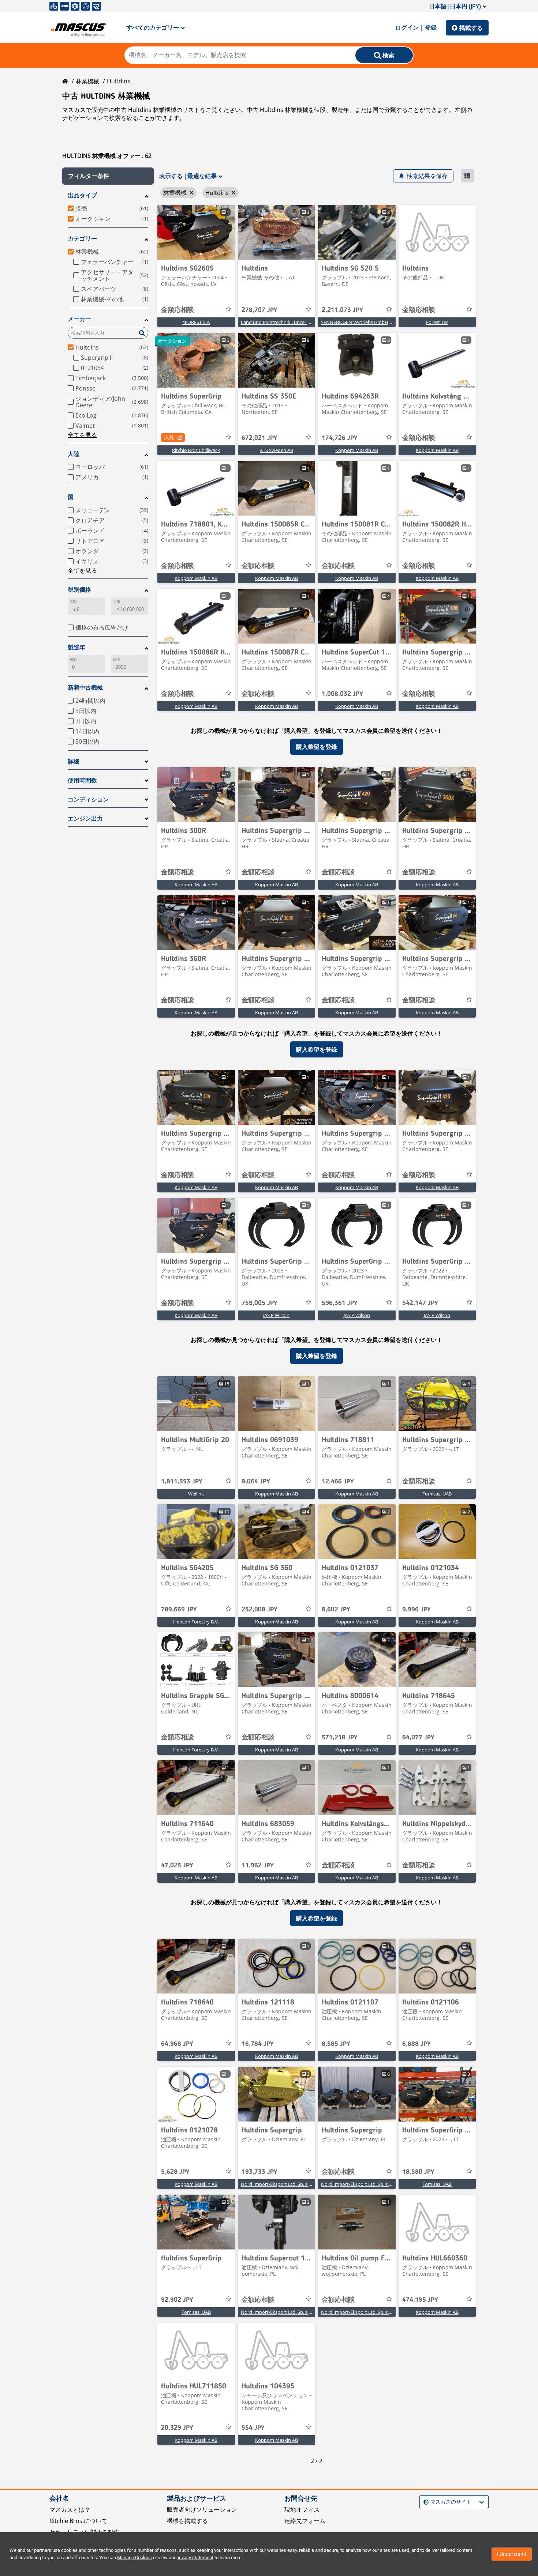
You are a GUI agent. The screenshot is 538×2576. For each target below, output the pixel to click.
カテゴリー (82, 239)
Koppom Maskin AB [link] (357, 450)
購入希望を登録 (317, 747)
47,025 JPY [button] (177, 1866)
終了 (117, 659)
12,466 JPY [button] (338, 1482)
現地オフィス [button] (302, 2509)
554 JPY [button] (253, 2428)
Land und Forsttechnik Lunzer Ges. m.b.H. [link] (286, 322)
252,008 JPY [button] (259, 1610)
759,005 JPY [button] (259, 1303)
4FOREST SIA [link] (196, 322)
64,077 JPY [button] (418, 1738)
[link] (196, 232)
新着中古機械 (85, 688)
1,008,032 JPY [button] (342, 694)
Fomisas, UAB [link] (437, 1494)
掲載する (471, 28)
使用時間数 (82, 780)
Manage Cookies (134, 2558)
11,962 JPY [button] (258, 1866)
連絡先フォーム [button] (305, 2521)
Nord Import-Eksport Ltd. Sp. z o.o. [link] (279, 2184)
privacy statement (195, 2558)
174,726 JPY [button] (340, 438)
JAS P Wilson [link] (276, 1315)
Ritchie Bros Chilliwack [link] (196, 450)
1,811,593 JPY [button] (182, 1482)
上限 (117, 602)
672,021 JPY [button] (259, 438)
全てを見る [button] (82, 435)
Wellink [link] (196, 1494)
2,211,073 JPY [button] (342, 310)
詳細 (74, 761)
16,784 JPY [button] (258, 2044)
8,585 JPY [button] (336, 2044)
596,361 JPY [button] (340, 1303)
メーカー (79, 319)
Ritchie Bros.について (78, 2521)
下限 (73, 602)
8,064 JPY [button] (256, 1482)
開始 (73, 659)
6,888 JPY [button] (416, 2044)
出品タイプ (82, 195)
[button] (108, 176)
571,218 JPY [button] (340, 1738)
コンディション (88, 799)
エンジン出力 (85, 819)
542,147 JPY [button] (420, 1303)
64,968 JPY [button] (177, 2044)
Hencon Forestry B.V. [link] (196, 1622)
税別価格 (79, 590)
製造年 (76, 647)
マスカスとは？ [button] (70, 2509)
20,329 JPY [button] (177, 2428)
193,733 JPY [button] (259, 2172)
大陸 (74, 454)
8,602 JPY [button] (336, 1610)
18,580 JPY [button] (418, 2172)
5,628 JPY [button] (175, 2172)
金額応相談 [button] (178, 310)
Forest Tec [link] (437, 322)
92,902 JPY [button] (177, 2300)
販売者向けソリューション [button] (202, 2509)
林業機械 (87, 81)
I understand (512, 2554)
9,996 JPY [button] (416, 1610)
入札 (169, 437)
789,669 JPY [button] (179, 1610)
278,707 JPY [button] (259, 310)
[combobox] (424, 2502)
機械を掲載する (187, 2521)
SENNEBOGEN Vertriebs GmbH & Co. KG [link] (365, 322)
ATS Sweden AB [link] (277, 450)
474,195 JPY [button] (420, 2300)
